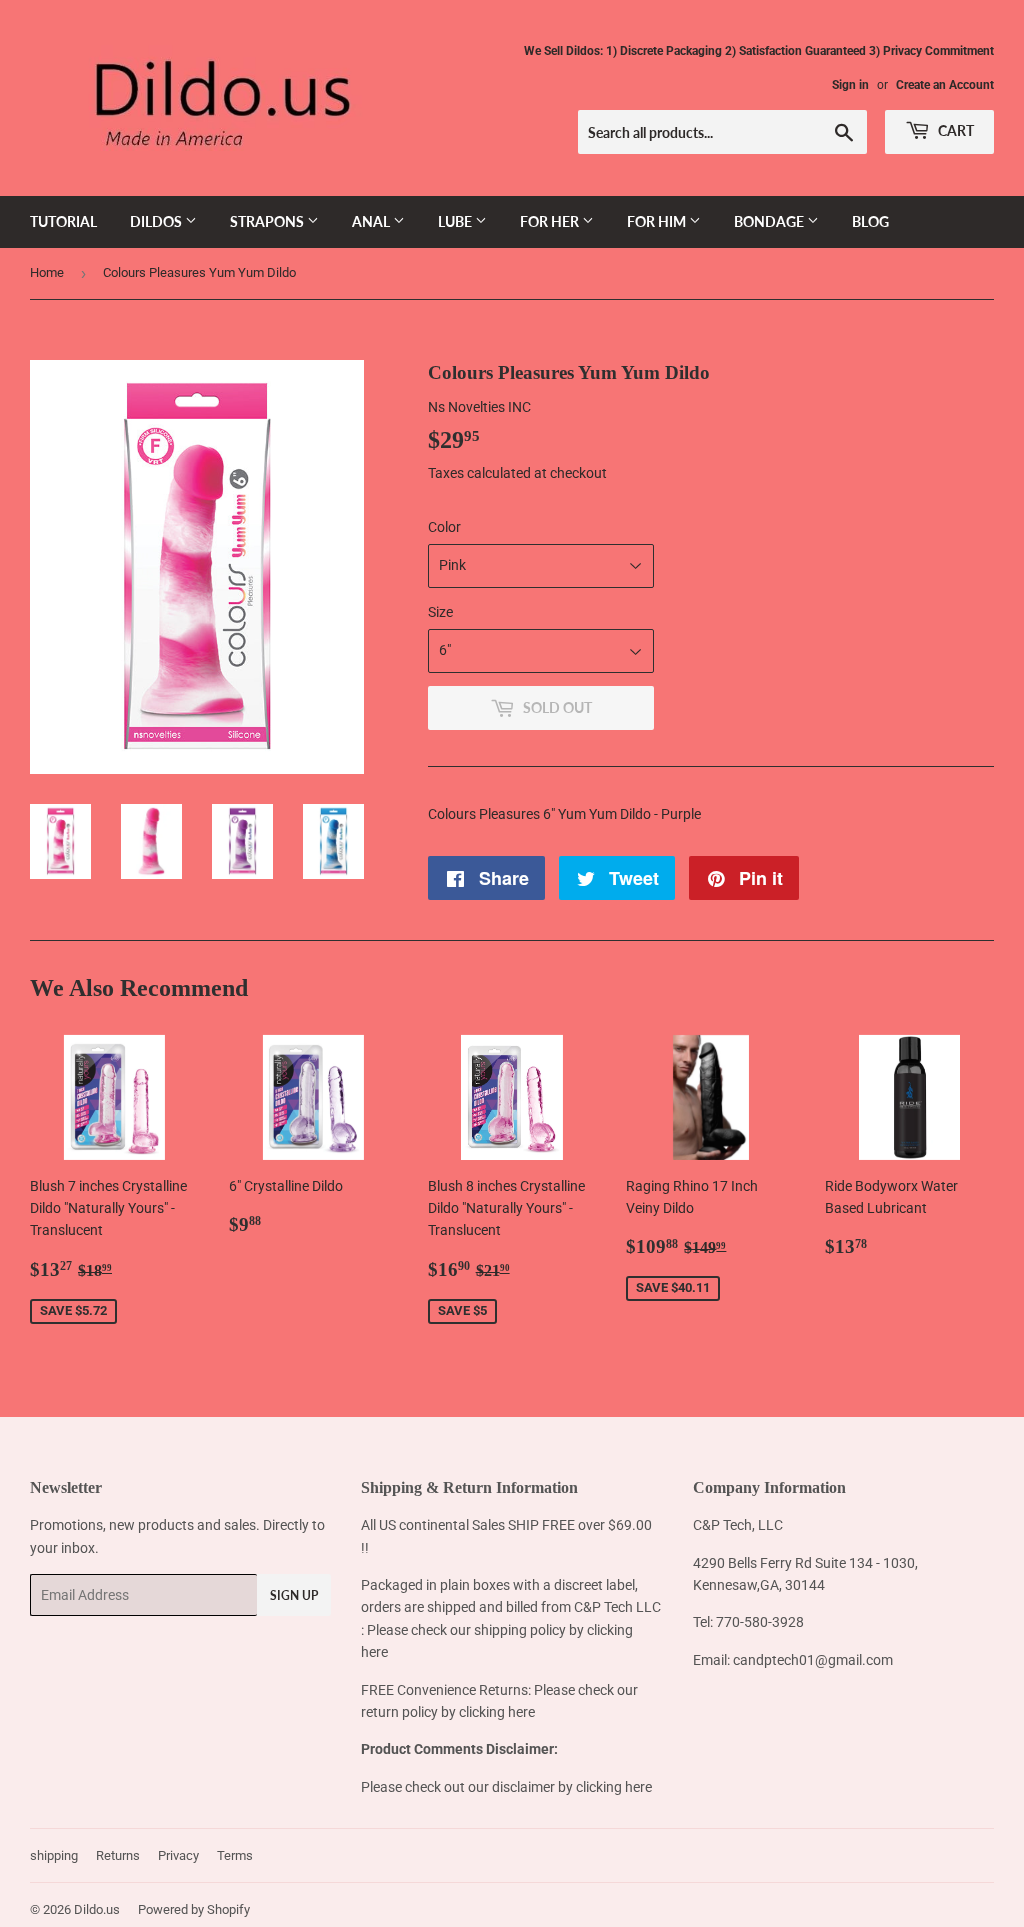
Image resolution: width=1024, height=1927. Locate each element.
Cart (954, 130)
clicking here (497, 1712)
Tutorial (63, 221)
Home (47, 272)
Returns (118, 1855)
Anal (372, 221)
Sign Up (294, 1595)
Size (440, 612)
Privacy (178, 1855)
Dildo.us (97, 1909)
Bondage (770, 221)
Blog (870, 221)
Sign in (850, 85)
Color (444, 527)
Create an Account (945, 85)
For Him (658, 221)
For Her (551, 221)
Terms (235, 1855)
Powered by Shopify (194, 1909)
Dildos (157, 221)
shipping (54, 1855)
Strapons (268, 221)
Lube (456, 221)
